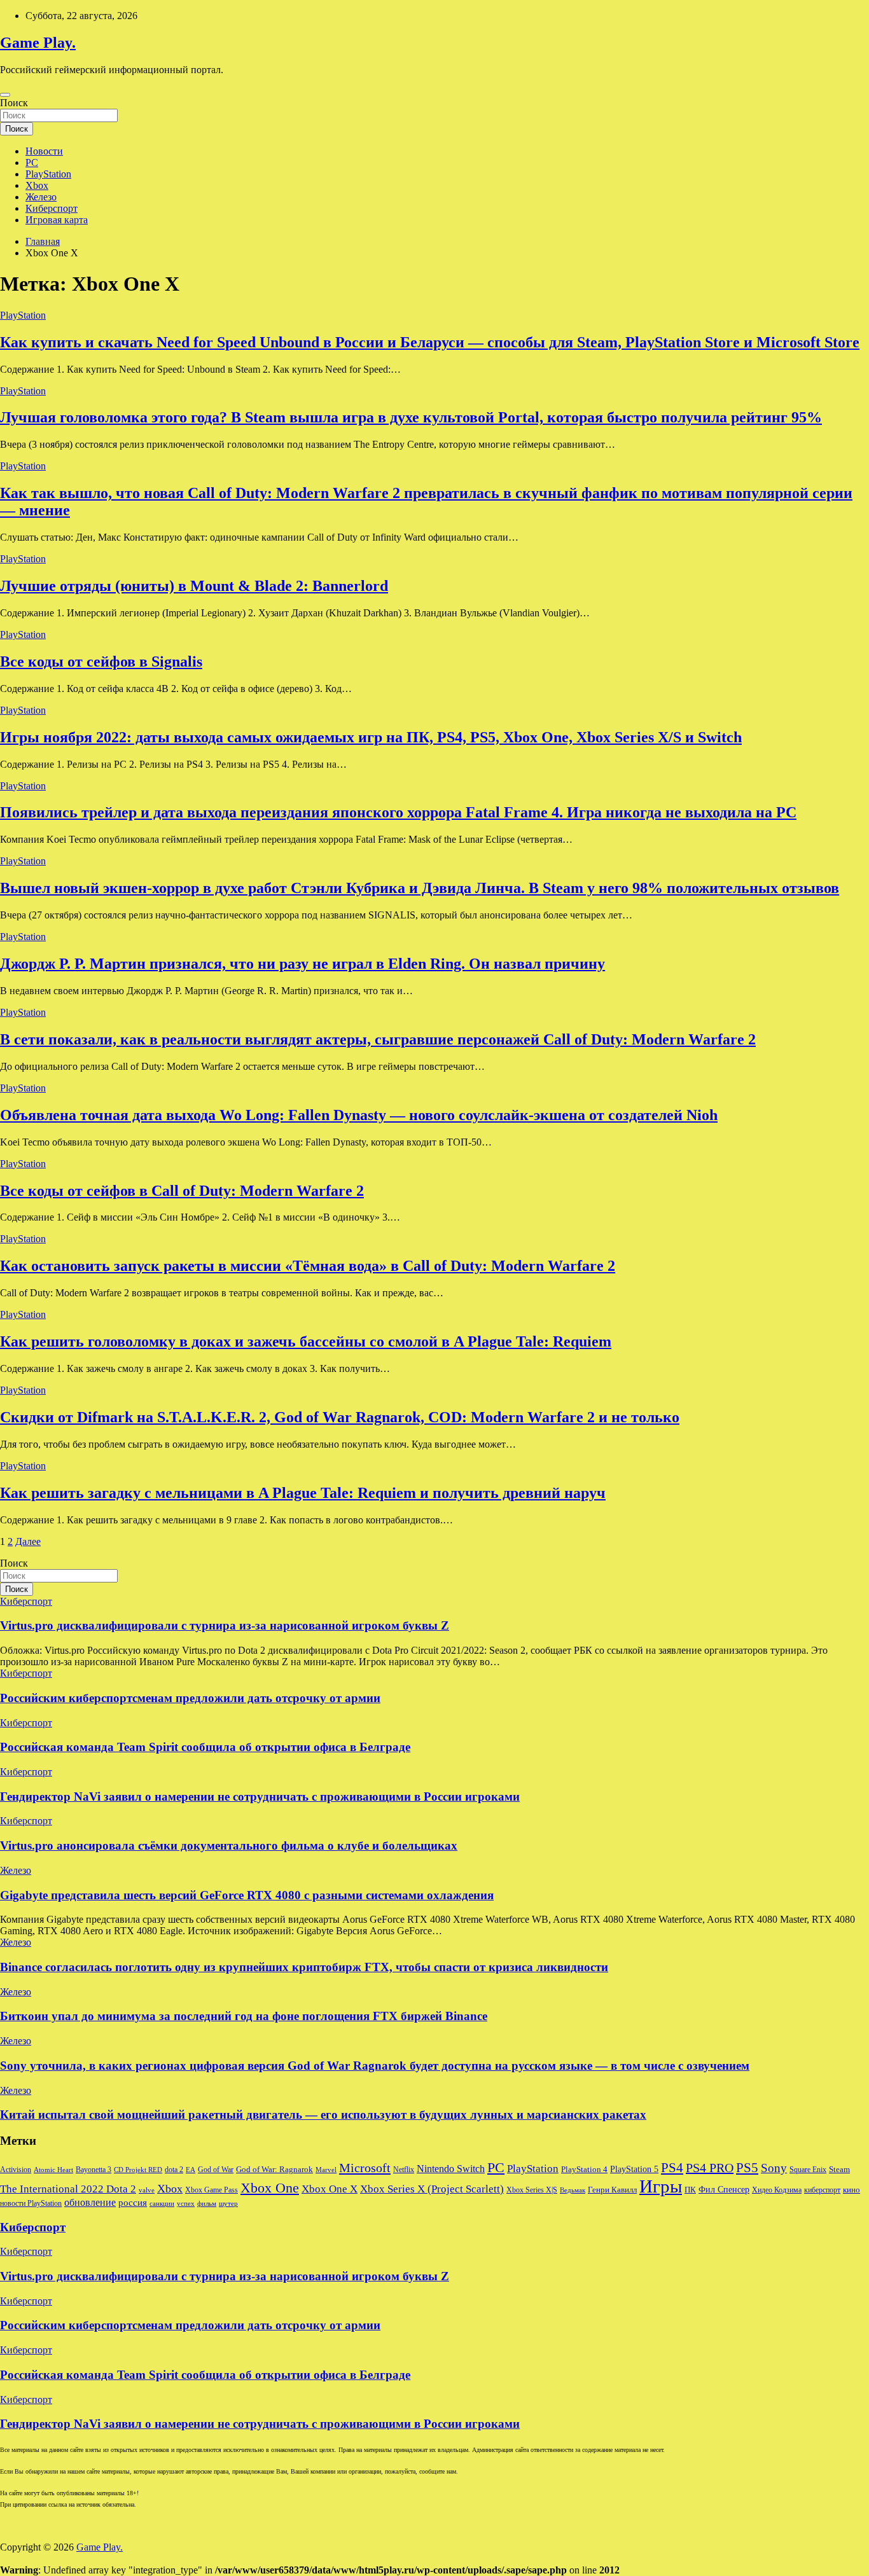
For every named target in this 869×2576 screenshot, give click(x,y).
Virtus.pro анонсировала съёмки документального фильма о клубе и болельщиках (229, 1845)
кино (852, 2190)
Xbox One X (330, 2189)
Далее (28, 1541)
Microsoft (365, 2168)
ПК (690, 2190)
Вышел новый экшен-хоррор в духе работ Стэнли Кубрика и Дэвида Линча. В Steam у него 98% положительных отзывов (420, 888)
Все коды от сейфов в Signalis (101, 661)
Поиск (14, 103)
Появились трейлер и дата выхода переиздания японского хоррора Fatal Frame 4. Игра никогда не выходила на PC (398, 812)
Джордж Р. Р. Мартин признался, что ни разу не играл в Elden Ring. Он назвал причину (302, 964)
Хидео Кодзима (777, 2190)
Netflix (404, 2170)
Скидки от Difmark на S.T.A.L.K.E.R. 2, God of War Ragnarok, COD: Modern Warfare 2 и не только (340, 1417)
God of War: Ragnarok (275, 2170)
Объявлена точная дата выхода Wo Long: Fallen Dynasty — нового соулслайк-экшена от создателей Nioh (359, 1115)
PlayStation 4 (584, 2170)
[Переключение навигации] (5, 95)
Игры (661, 2186)
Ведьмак (573, 2190)
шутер (228, 2204)
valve (147, 2190)
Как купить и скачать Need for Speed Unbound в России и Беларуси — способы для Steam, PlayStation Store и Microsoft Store (430, 342)
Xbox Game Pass (212, 2190)
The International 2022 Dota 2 (68, 2189)
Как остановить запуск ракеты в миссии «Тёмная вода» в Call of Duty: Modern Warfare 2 (308, 1266)
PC (32, 163)
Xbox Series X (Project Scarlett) (432, 2189)
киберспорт (822, 2190)
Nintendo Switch (451, 2169)
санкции (162, 2204)
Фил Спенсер (724, 2190)
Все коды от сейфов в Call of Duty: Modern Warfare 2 (182, 1191)
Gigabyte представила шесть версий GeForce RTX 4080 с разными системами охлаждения (247, 1895)
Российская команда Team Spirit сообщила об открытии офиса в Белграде (205, 1747)
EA (191, 2170)
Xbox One (270, 2188)
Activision (16, 2170)
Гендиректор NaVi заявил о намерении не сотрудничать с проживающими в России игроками (260, 1797)
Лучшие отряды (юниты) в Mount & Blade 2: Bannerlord (194, 586)
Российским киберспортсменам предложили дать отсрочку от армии (190, 1698)
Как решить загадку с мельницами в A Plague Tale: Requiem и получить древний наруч (303, 1493)
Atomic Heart (53, 2170)
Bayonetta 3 (94, 2170)
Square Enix (808, 2170)
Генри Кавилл (612, 2190)
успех (186, 2204)
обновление (90, 2202)
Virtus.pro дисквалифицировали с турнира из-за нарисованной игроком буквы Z (225, 1625)
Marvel (326, 2170)
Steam (839, 2170)
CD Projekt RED (138, 2170)
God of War (216, 2170)
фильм (207, 2204)
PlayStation (48, 174)
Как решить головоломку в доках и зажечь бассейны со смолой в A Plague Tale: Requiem (306, 1341)
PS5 (747, 2168)
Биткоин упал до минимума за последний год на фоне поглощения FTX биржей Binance (244, 2016)
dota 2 (174, 2170)
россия (133, 2203)
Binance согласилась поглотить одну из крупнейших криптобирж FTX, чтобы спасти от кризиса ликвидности (304, 1967)
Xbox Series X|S (532, 2190)
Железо (41, 197)
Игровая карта (57, 220)
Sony (774, 2168)
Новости (44, 151)
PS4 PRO (710, 2168)
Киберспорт (52, 208)
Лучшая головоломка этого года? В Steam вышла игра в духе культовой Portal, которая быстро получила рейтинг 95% (411, 417)
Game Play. (38, 43)
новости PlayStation (31, 2203)
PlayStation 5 (634, 2169)
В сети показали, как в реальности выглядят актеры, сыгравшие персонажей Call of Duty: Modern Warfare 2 (378, 1039)
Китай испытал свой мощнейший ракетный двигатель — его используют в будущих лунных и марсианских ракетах (323, 2115)
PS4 (672, 2168)
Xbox (37, 185)
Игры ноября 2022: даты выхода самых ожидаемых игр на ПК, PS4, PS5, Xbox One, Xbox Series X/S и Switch (371, 737)
